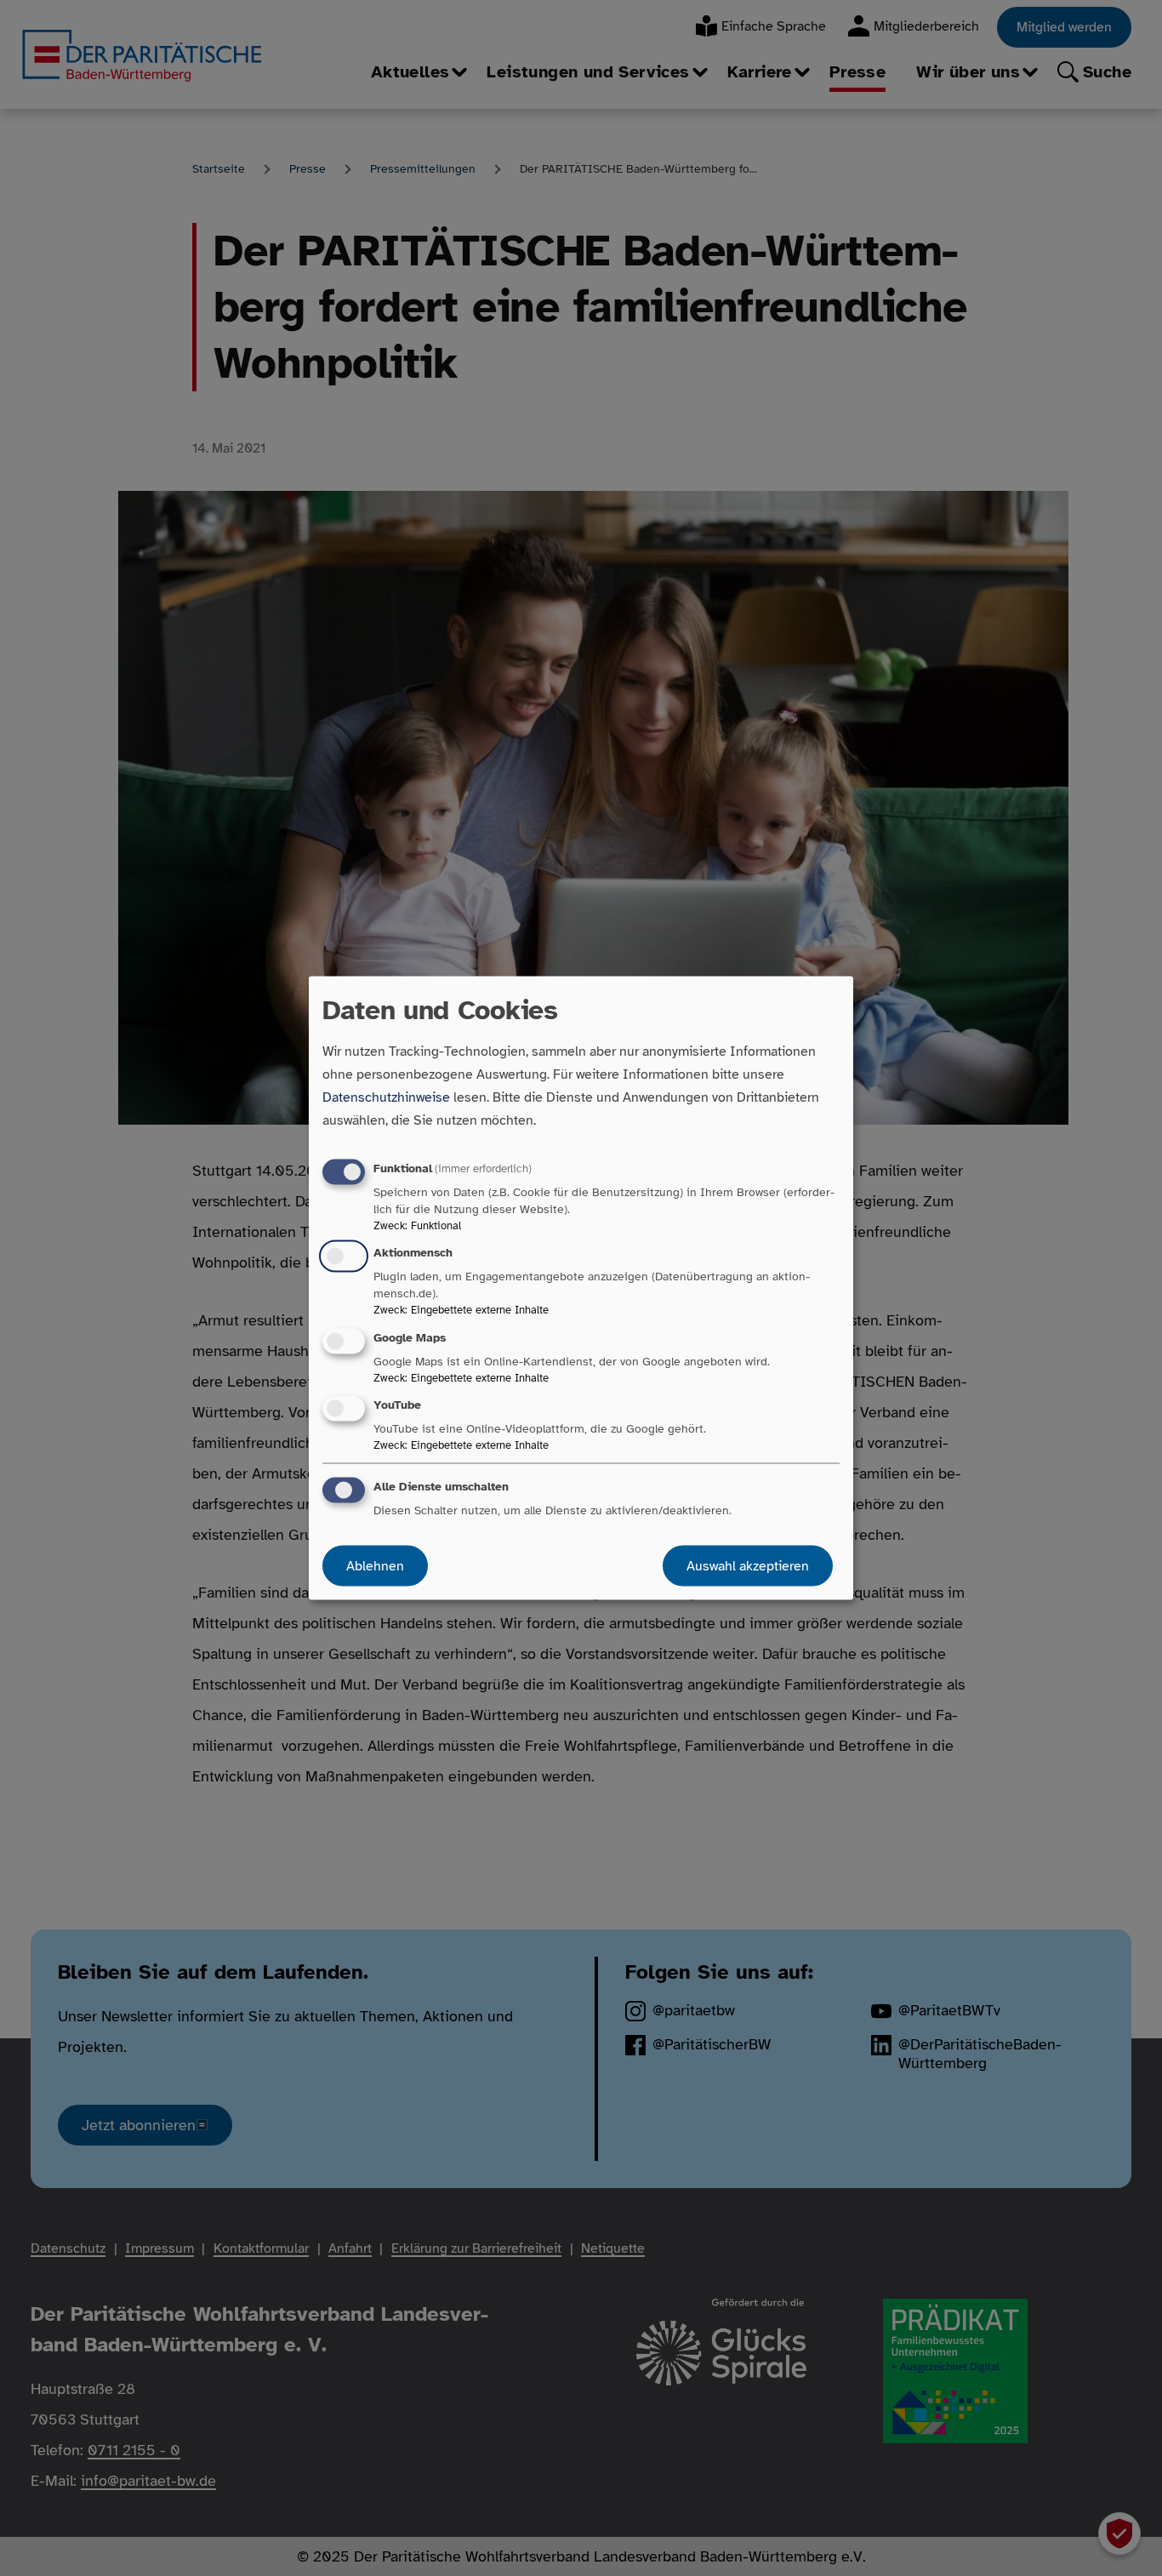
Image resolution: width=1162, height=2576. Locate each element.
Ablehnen (375, 1565)
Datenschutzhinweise (386, 1097)
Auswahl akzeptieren (748, 1565)
